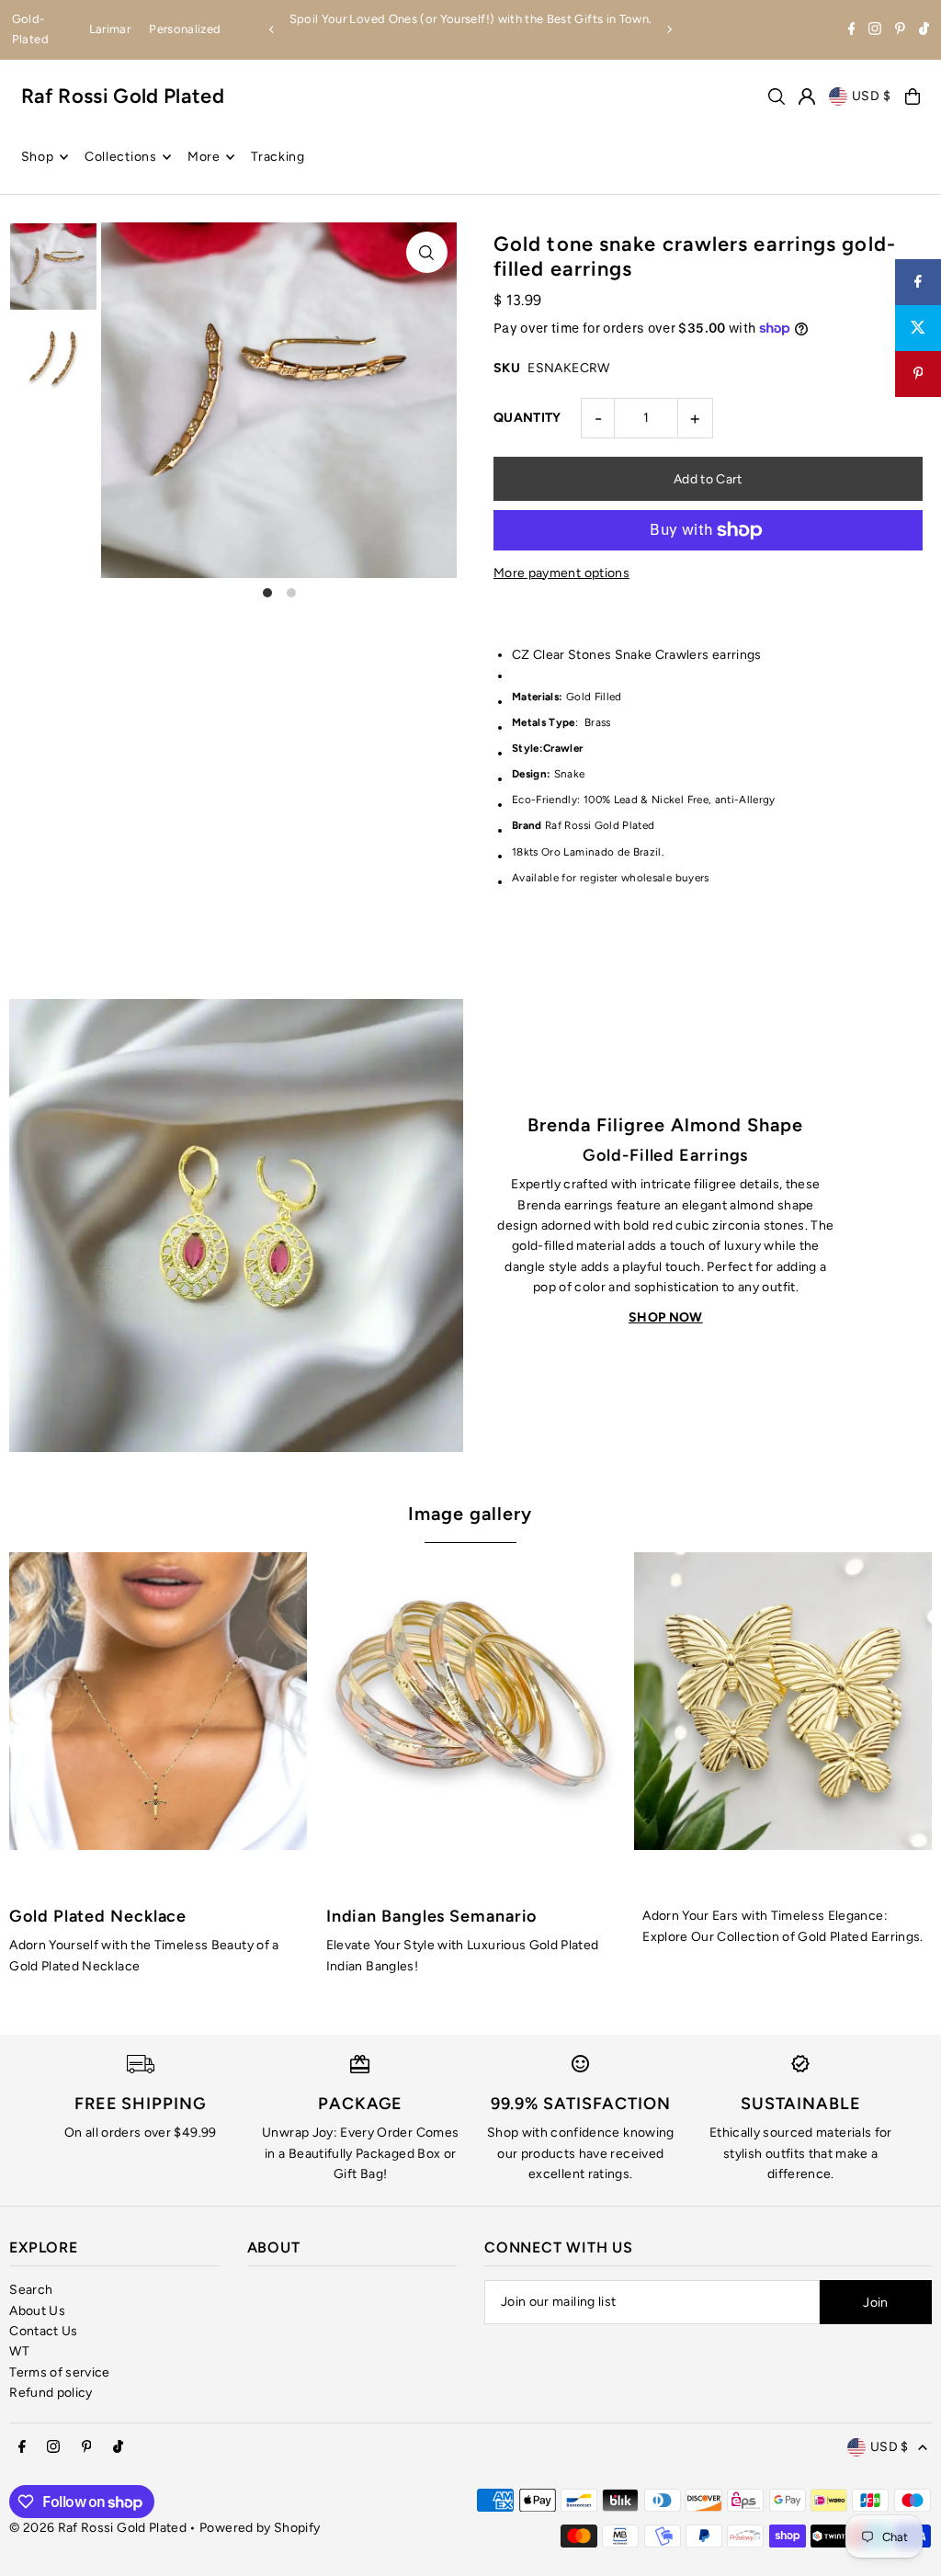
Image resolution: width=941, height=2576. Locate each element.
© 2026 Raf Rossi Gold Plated (98, 2528)
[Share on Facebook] (918, 282)
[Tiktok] (924, 31)
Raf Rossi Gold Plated (123, 96)
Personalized (185, 29)
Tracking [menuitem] (278, 157)
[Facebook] (852, 31)
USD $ (872, 96)
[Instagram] (875, 31)
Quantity (527, 418)
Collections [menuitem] (121, 157)
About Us (37, 2311)
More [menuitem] (204, 157)
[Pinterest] (900, 31)
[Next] (669, 29)
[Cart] (913, 96)
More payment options (561, 573)
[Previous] (272, 29)
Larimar (110, 29)
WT (19, 2351)
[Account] (807, 96)
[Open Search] (777, 96)
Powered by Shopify (260, 2528)
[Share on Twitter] (918, 328)
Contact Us (44, 2331)
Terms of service (60, 2372)
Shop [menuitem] (38, 157)
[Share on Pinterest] (918, 374)
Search (31, 2290)
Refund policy (51, 2393)
